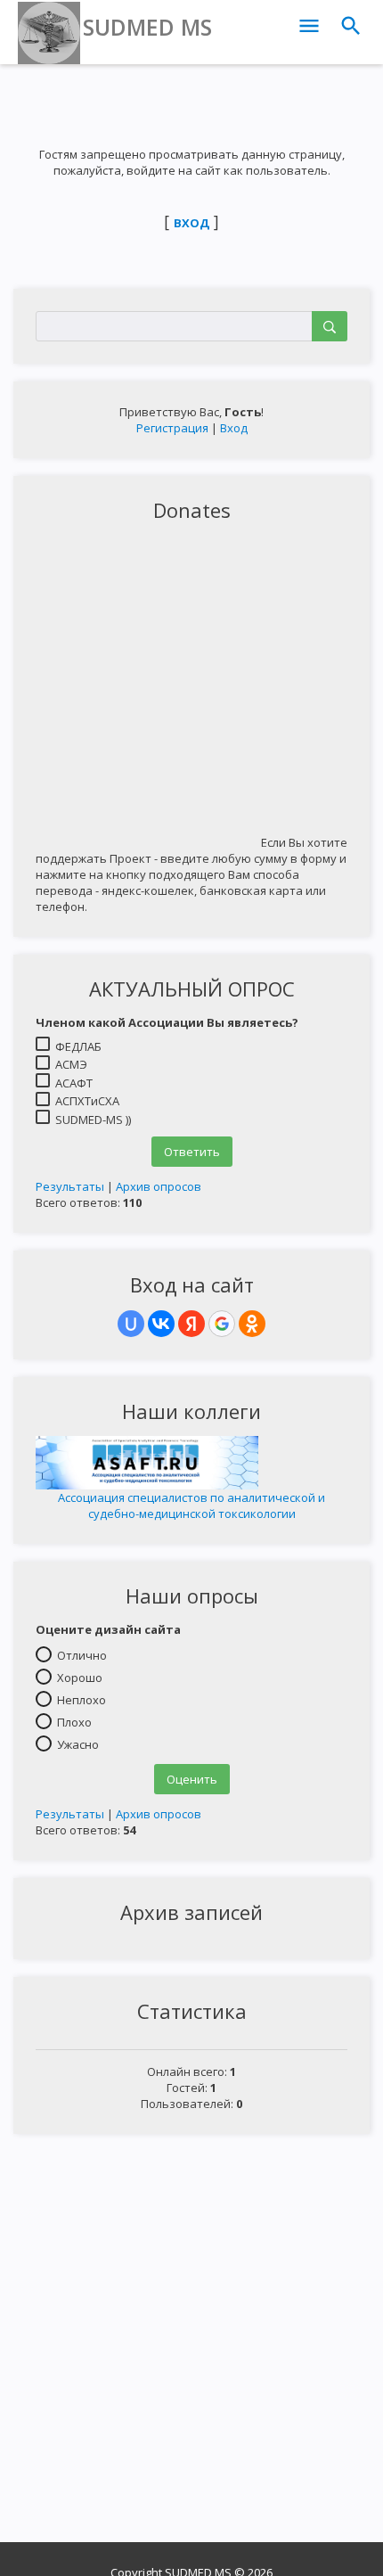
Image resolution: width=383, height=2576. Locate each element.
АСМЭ (71, 1064)
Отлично (82, 1654)
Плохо (74, 1721)
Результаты (70, 1186)
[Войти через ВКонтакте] (161, 1324)
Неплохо (81, 1699)
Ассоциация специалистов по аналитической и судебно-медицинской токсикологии (191, 1505)
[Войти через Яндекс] (191, 1324)
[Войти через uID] (131, 1324)
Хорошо (80, 1677)
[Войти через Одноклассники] (252, 1324)
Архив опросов (159, 1186)
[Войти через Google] (222, 1324)
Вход (234, 428)
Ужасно (78, 1743)
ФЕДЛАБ (78, 1046)
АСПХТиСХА (87, 1101)
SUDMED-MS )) (93, 1119)
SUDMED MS (147, 27)
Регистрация (172, 428)
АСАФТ (74, 1082)
